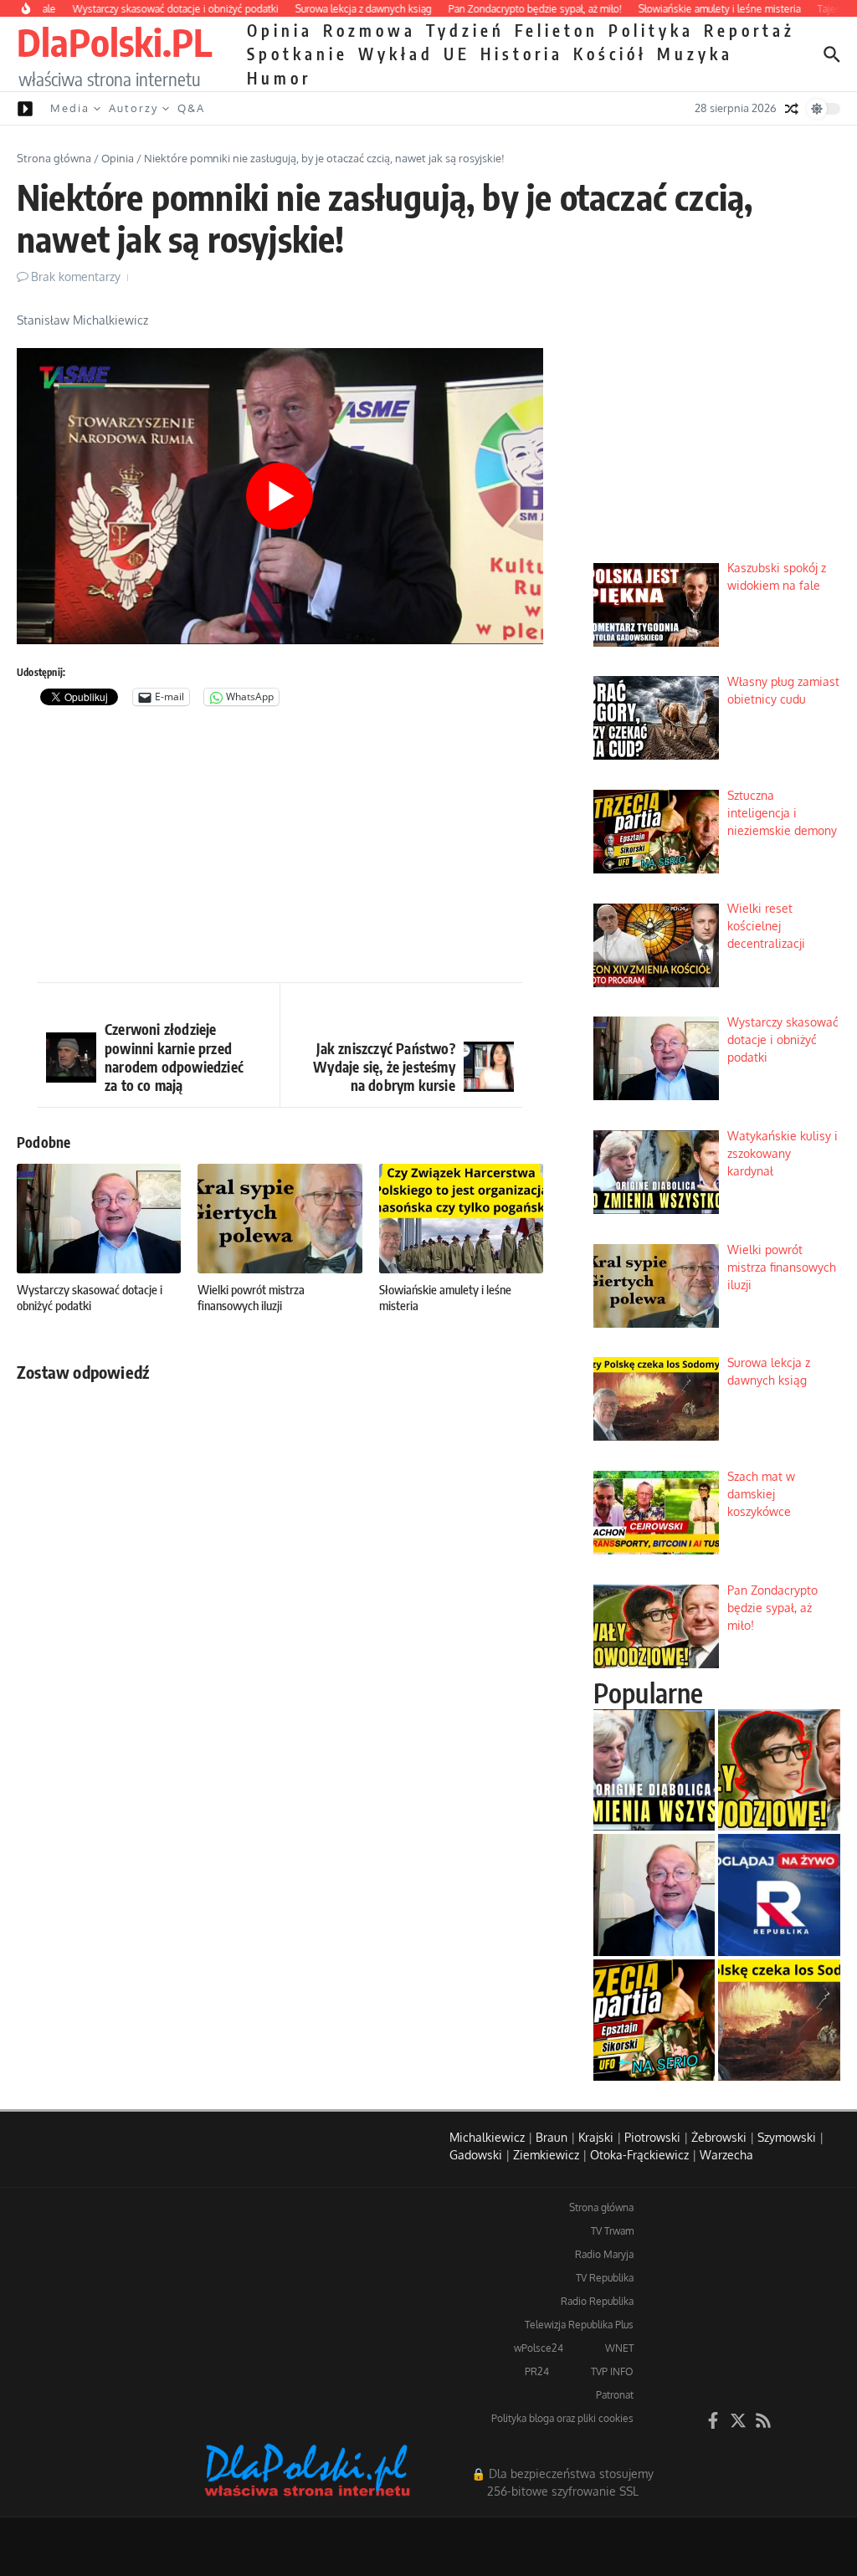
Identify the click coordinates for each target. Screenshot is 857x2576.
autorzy (133, 108)
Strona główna (54, 158)
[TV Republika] (779, 1895)
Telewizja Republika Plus (579, 2325)
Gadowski (476, 2155)
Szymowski (787, 2137)
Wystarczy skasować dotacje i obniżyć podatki (90, 1298)
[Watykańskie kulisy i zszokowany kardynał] (654, 1770)
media (70, 108)
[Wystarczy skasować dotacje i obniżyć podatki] (654, 1895)
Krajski (596, 2137)
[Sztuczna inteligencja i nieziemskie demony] (654, 2020)
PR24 (537, 2371)
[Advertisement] (280, 848)
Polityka (651, 30)
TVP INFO (612, 2371)
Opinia (280, 30)
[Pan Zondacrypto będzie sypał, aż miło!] (779, 1770)
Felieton (557, 30)
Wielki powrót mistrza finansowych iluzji (251, 1298)
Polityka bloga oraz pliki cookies (562, 2418)
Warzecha (726, 2155)
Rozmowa (369, 30)
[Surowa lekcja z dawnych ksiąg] (779, 2020)
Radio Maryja (604, 2254)
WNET (619, 2348)
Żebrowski (719, 2137)
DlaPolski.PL (114, 42)
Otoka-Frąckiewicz (639, 2155)
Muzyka (695, 54)
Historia (522, 54)
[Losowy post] (792, 109)
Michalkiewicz (487, 2137)
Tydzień (465, 30)
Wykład (396, 54)
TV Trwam (612, 2231)
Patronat (615, 2395)
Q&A (191, 108)
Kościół (610, 54)
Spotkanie (298, 54)
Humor (279, 78)
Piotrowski (652, 2137)
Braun (552, 2137)
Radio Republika (597, 2301)
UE (457, 54)
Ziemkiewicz (546, 2155)
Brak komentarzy (76, 277)
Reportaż (749, 30)
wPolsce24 (539, 2348)
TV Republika (605, 2278)
